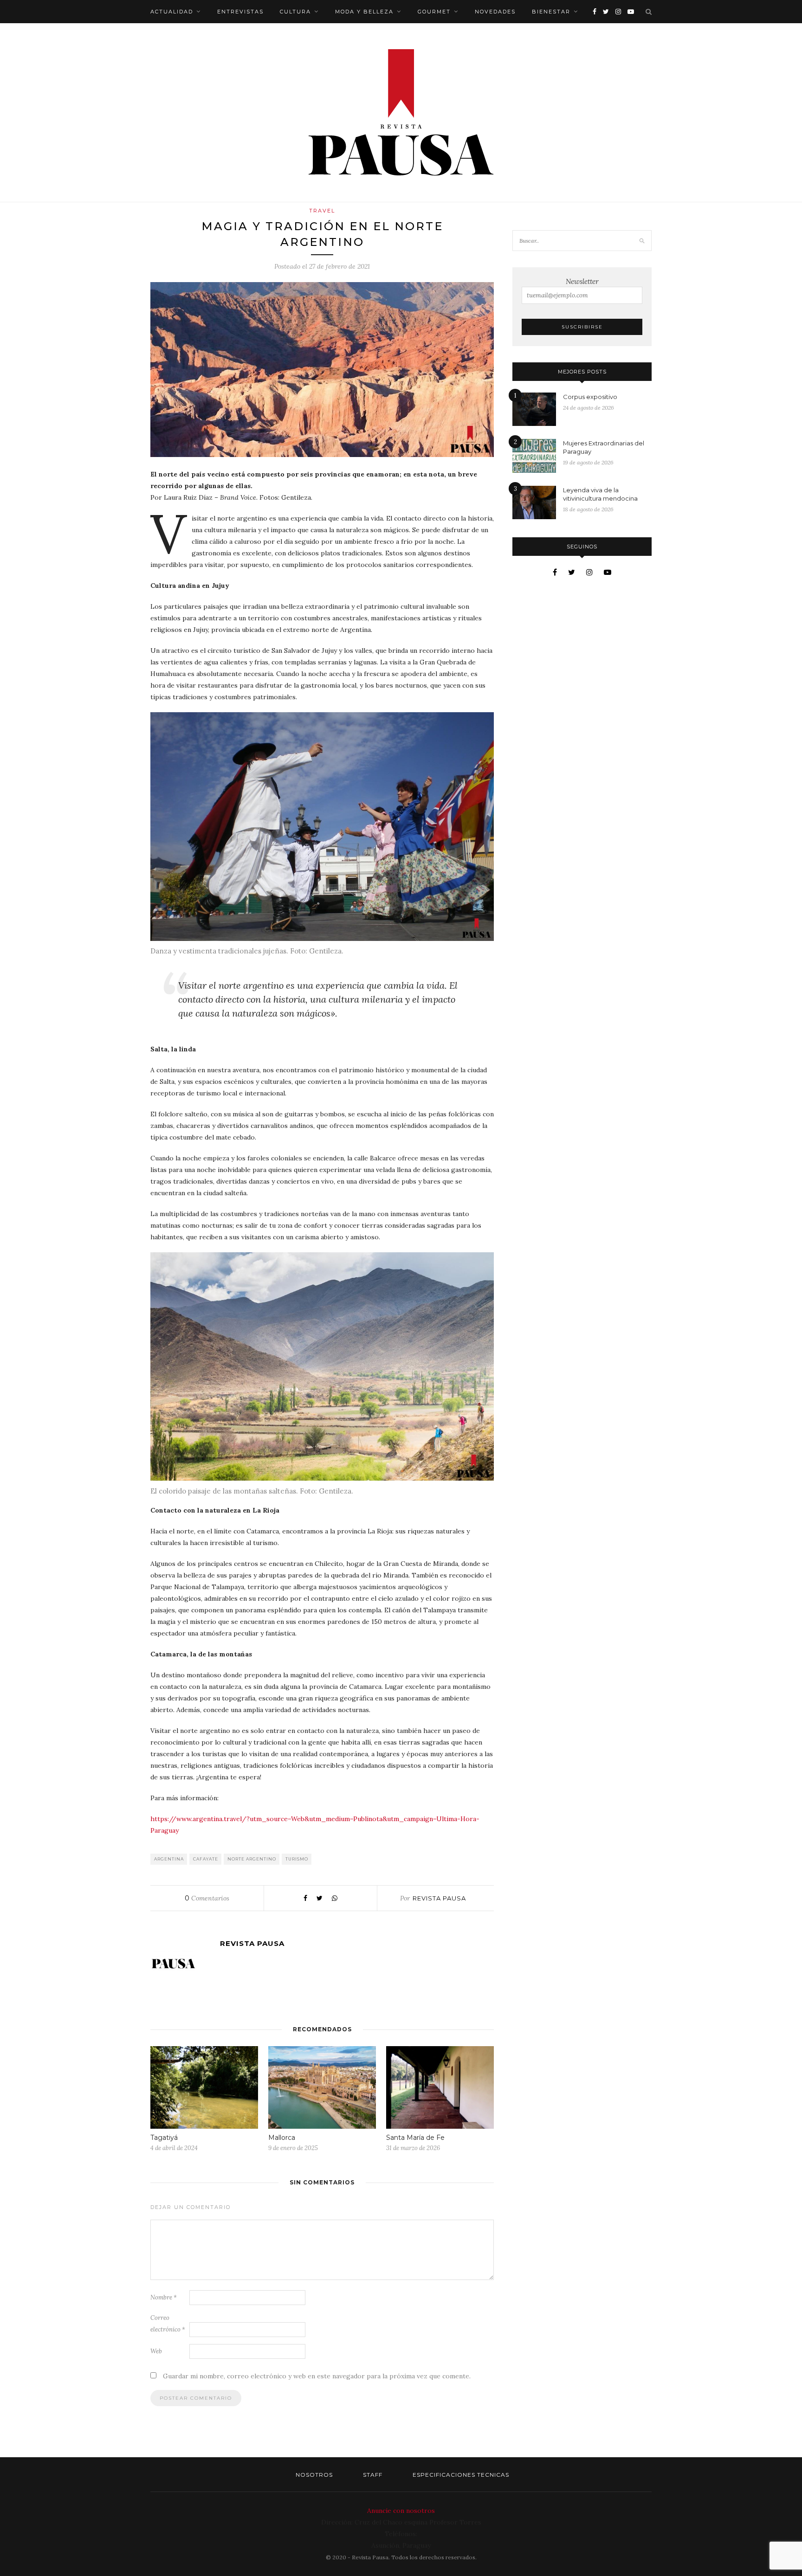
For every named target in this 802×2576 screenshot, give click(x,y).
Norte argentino (252, 1859)
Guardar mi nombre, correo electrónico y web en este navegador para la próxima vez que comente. (317, 2376)
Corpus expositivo (590, 397)
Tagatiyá (164, 2138)
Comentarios (207, 1898)
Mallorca (282, 2138)
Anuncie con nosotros (401, 2511)
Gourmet (434, 12)
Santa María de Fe (415, 2138)
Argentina (169, 1859)
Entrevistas (240, 12)
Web (156, 2351)
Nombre (164, 2297)
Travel (322, 211)
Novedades (495, 12)
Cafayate (206, 1859)
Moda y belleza (364, 12)
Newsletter (582, 281)
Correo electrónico (168, 2324)
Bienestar (551, 12)
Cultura (295, 12)
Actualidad (172, 12)
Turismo (297, 1859)
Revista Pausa (439, 1898)
